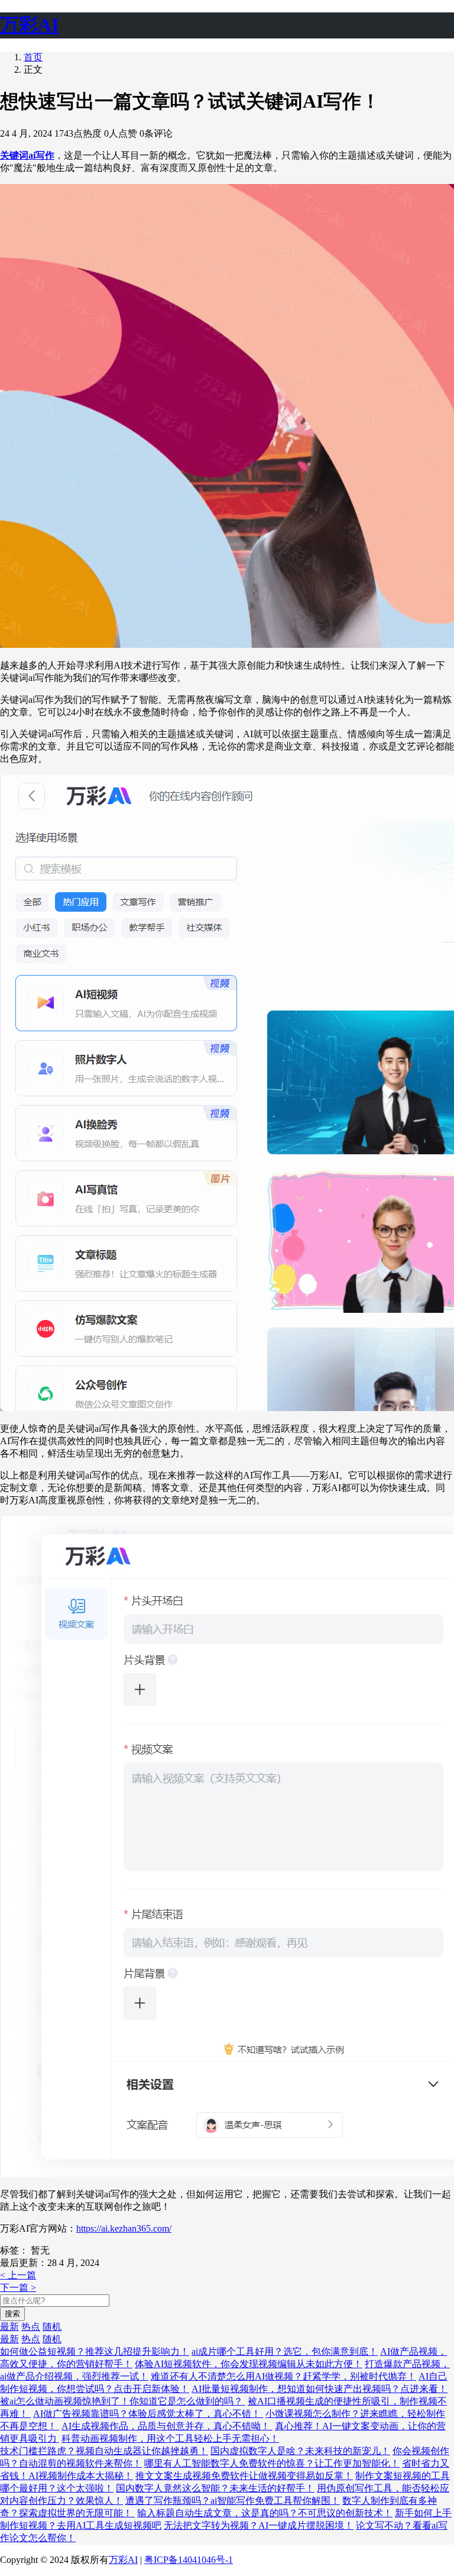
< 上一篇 (18, 2275)
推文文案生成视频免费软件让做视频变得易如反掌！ (244, 2476)
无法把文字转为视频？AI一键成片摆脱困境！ (259, 2525)
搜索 (12, 2314)
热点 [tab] (31, 2327)
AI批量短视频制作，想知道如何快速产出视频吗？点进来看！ (320, 2389)
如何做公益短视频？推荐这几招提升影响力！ (95, 2351)
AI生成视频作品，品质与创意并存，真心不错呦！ (167, 2426)
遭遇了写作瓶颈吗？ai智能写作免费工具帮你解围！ (233, 2501)
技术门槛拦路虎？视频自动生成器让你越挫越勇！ (104, 2451)
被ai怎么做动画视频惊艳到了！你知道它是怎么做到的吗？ (123, 2401)
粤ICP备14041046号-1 (189, 2560)
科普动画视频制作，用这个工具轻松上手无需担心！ (170, 2438)
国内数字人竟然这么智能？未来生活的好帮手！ (215, 2488)
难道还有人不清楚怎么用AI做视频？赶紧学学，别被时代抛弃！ (283, 2376)
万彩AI (123, 2560)
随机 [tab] (52, 2327)
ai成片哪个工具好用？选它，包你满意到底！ (285, 2351)
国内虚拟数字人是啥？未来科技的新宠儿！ (300, 2451)
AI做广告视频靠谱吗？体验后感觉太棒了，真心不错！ (148, 2414)
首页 (33, 57)
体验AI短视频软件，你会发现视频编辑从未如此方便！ (249, 2364)
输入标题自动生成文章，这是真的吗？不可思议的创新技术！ (265, 2513)
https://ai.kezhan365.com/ (124, 2228)
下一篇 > (18, 2288)
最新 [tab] (9, 2327)
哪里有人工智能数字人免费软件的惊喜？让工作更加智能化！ (272, 2463)
